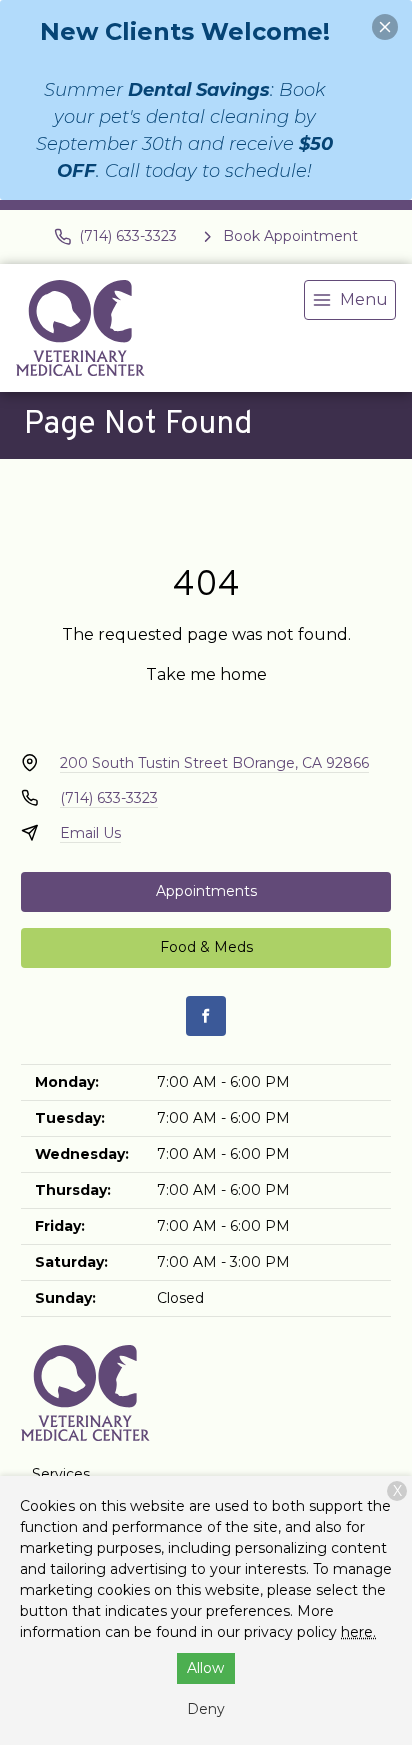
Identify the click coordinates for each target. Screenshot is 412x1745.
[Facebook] (206, 1016)
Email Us (90, 833)
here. (358, 1632)
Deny (206, 1709)
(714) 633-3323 (109, 798)
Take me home (206, 674)
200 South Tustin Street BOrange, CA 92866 (214, 763)
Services (61, 1474)
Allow (205, 1668)
